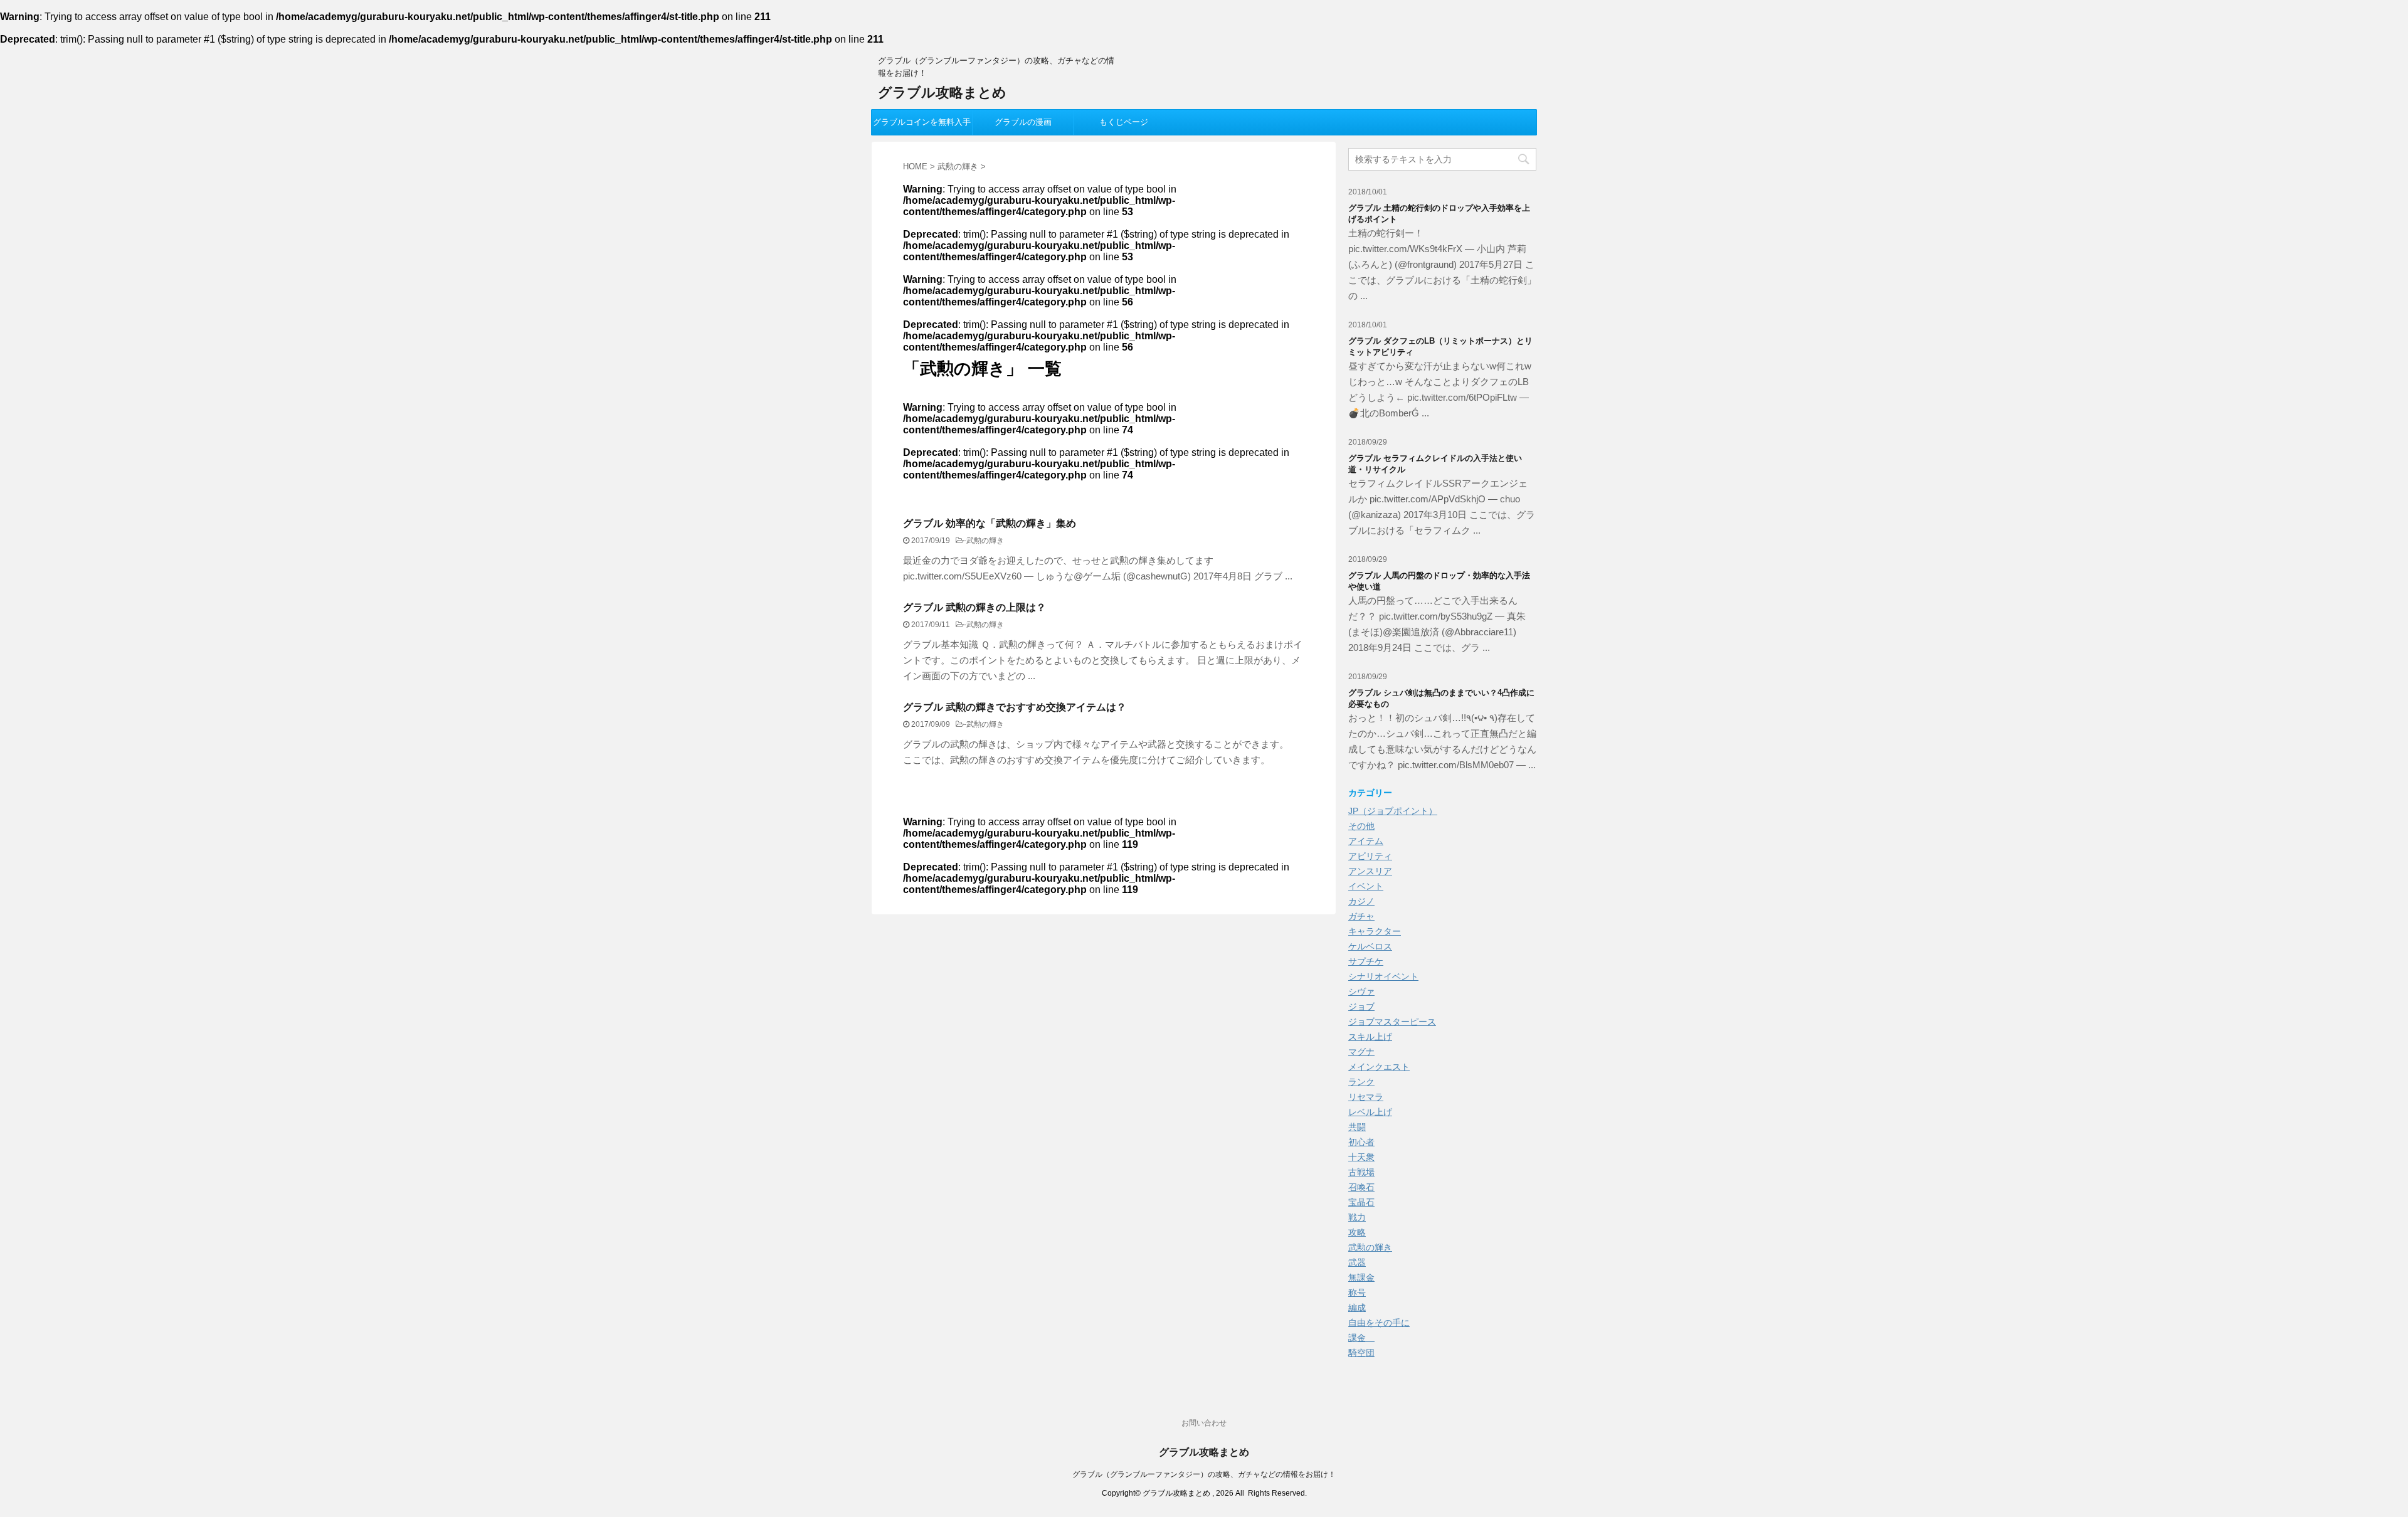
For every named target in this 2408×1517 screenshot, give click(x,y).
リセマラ (1366, 1097)
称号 (1357, 1292)
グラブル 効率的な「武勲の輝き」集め (990, 523)
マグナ (1361, 1052)
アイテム (1366, 841)
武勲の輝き (985, 541)
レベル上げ (1370, 1112)
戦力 (1357, 1217)
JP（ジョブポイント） (1393, 811)
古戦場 (1361, 1172)
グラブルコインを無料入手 (922, 122)
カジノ (1361, 901)
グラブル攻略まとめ (942, 92)
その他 (1361, 826)
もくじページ (1124, 122)
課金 (1361, 1338)
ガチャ (1361, 916)
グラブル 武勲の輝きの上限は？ (974, 607)
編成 (1357, 1308)
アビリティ (1370, 856)
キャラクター (1375, 931)
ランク (1361, 1082)
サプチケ (1366, 961)
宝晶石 (1361, 1202)
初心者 (1361, 1142)
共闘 (1357, 1127)
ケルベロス (1370, 946)
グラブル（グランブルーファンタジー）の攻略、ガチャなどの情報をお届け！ (1204, 1474)
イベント (1366, 886)
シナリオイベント (1383, 976)
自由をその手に (1379, 1323)
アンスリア (1370, 871)
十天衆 (1361, 1157)
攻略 (1357, 1232)
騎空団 (1361, 1353)
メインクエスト (1379, 1067)
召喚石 (1361, 1187)
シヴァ (1361, 991)
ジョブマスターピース (1392, 1022)
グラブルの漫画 (1023, 122)
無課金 (1361, 1277)
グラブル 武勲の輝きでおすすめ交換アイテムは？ (1015, 707)
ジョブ (1361, 1007)
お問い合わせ (1204, 1423)
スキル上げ (1370, 1037)
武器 (1357, 1262)
